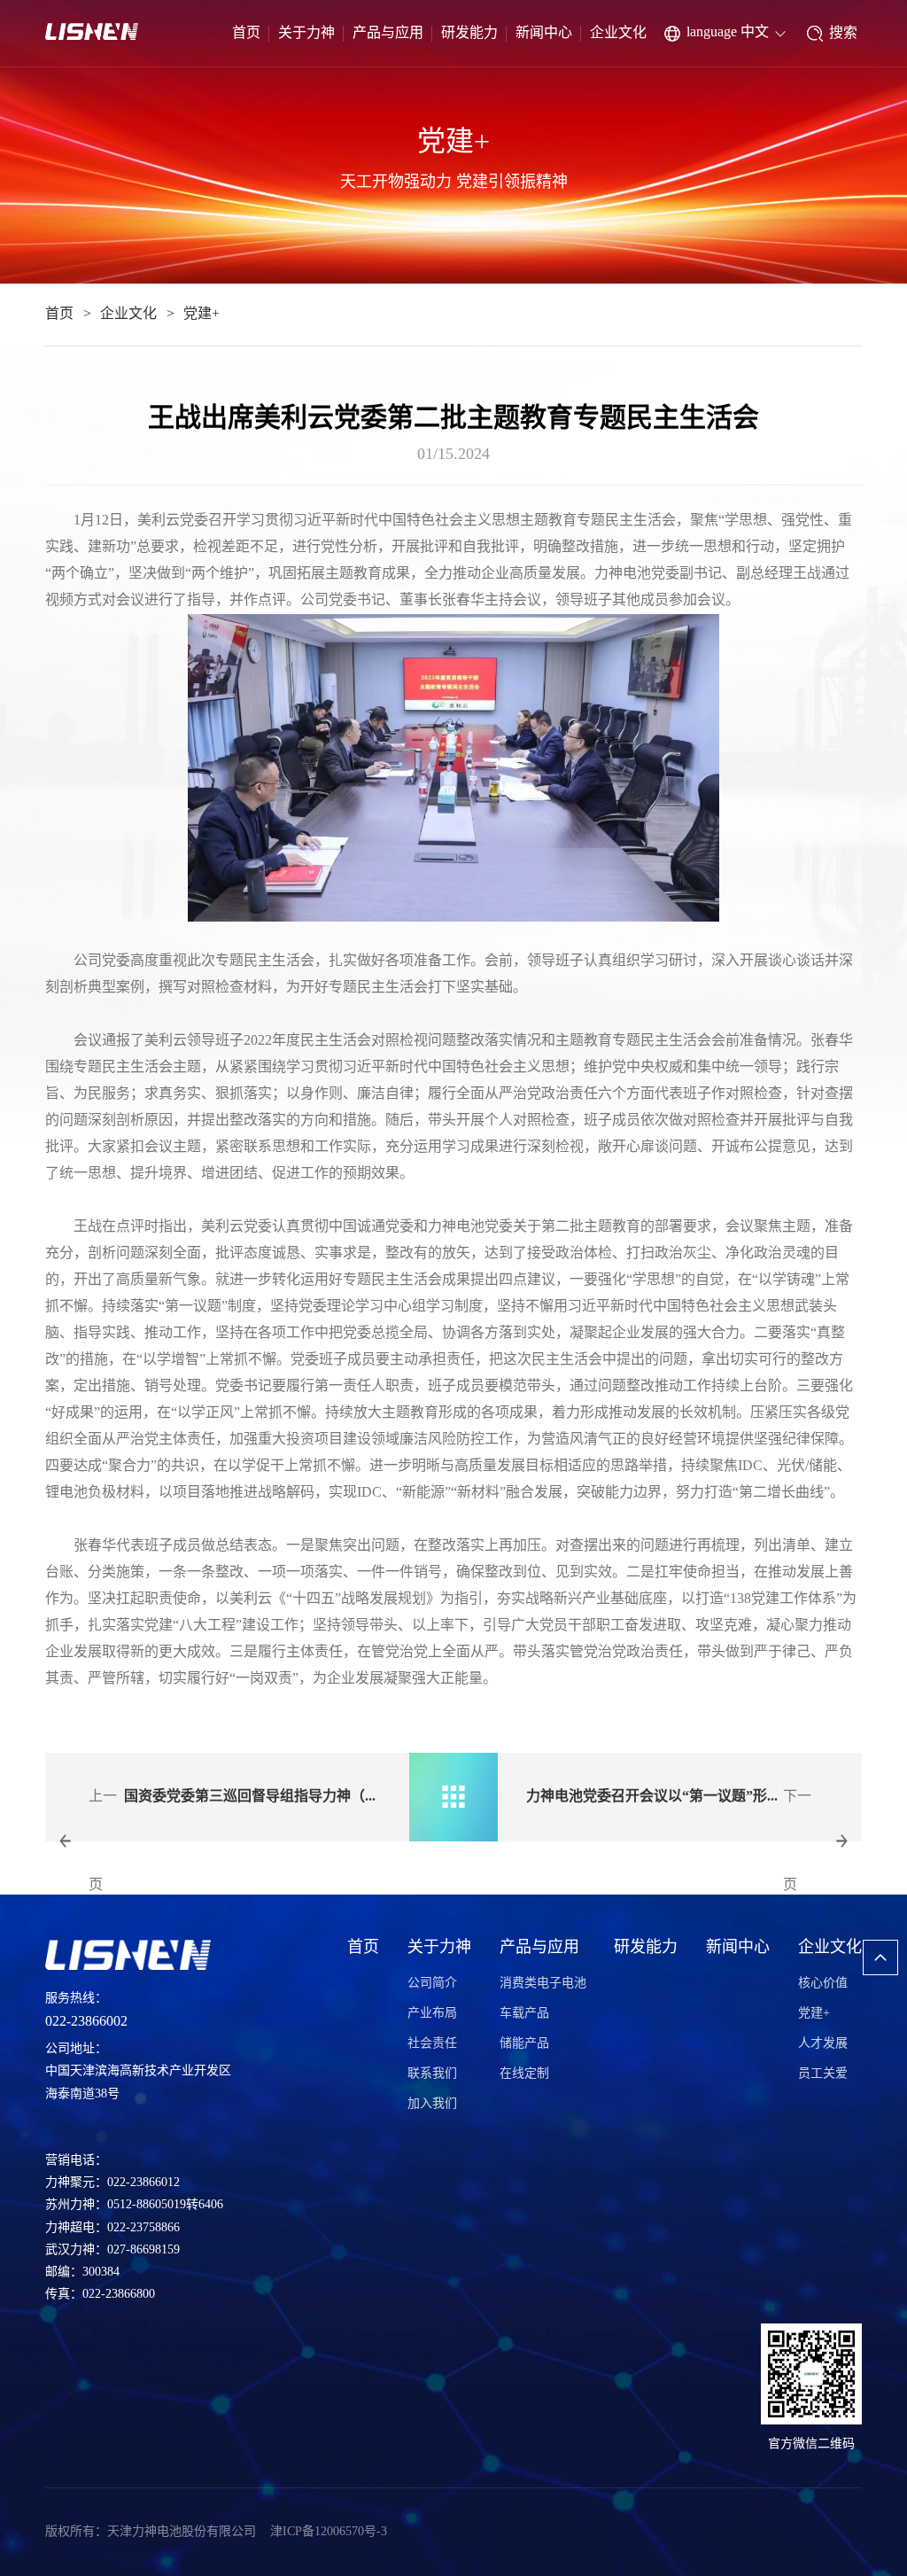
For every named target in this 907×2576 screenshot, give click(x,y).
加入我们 (432, 2104)
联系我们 (432, 2074)
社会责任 (432, 2044)
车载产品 (524, 2014)
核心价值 (823, 1984)
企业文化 (618, 33)
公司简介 (432, 1984)
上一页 (103, 1841)
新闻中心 (544, 33)
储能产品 (524, 2044)
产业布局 (432, 2014)
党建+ (202, 314)
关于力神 (306, 33)
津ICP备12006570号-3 (329, 2532)
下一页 (797, 1841)
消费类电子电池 (543, 1984)
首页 (246, 33)
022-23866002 (86, 2022)
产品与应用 (388, 33)
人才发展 (823, 2044)
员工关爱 (823, 2074)
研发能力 (469, 33)
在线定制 (524, 2074)
